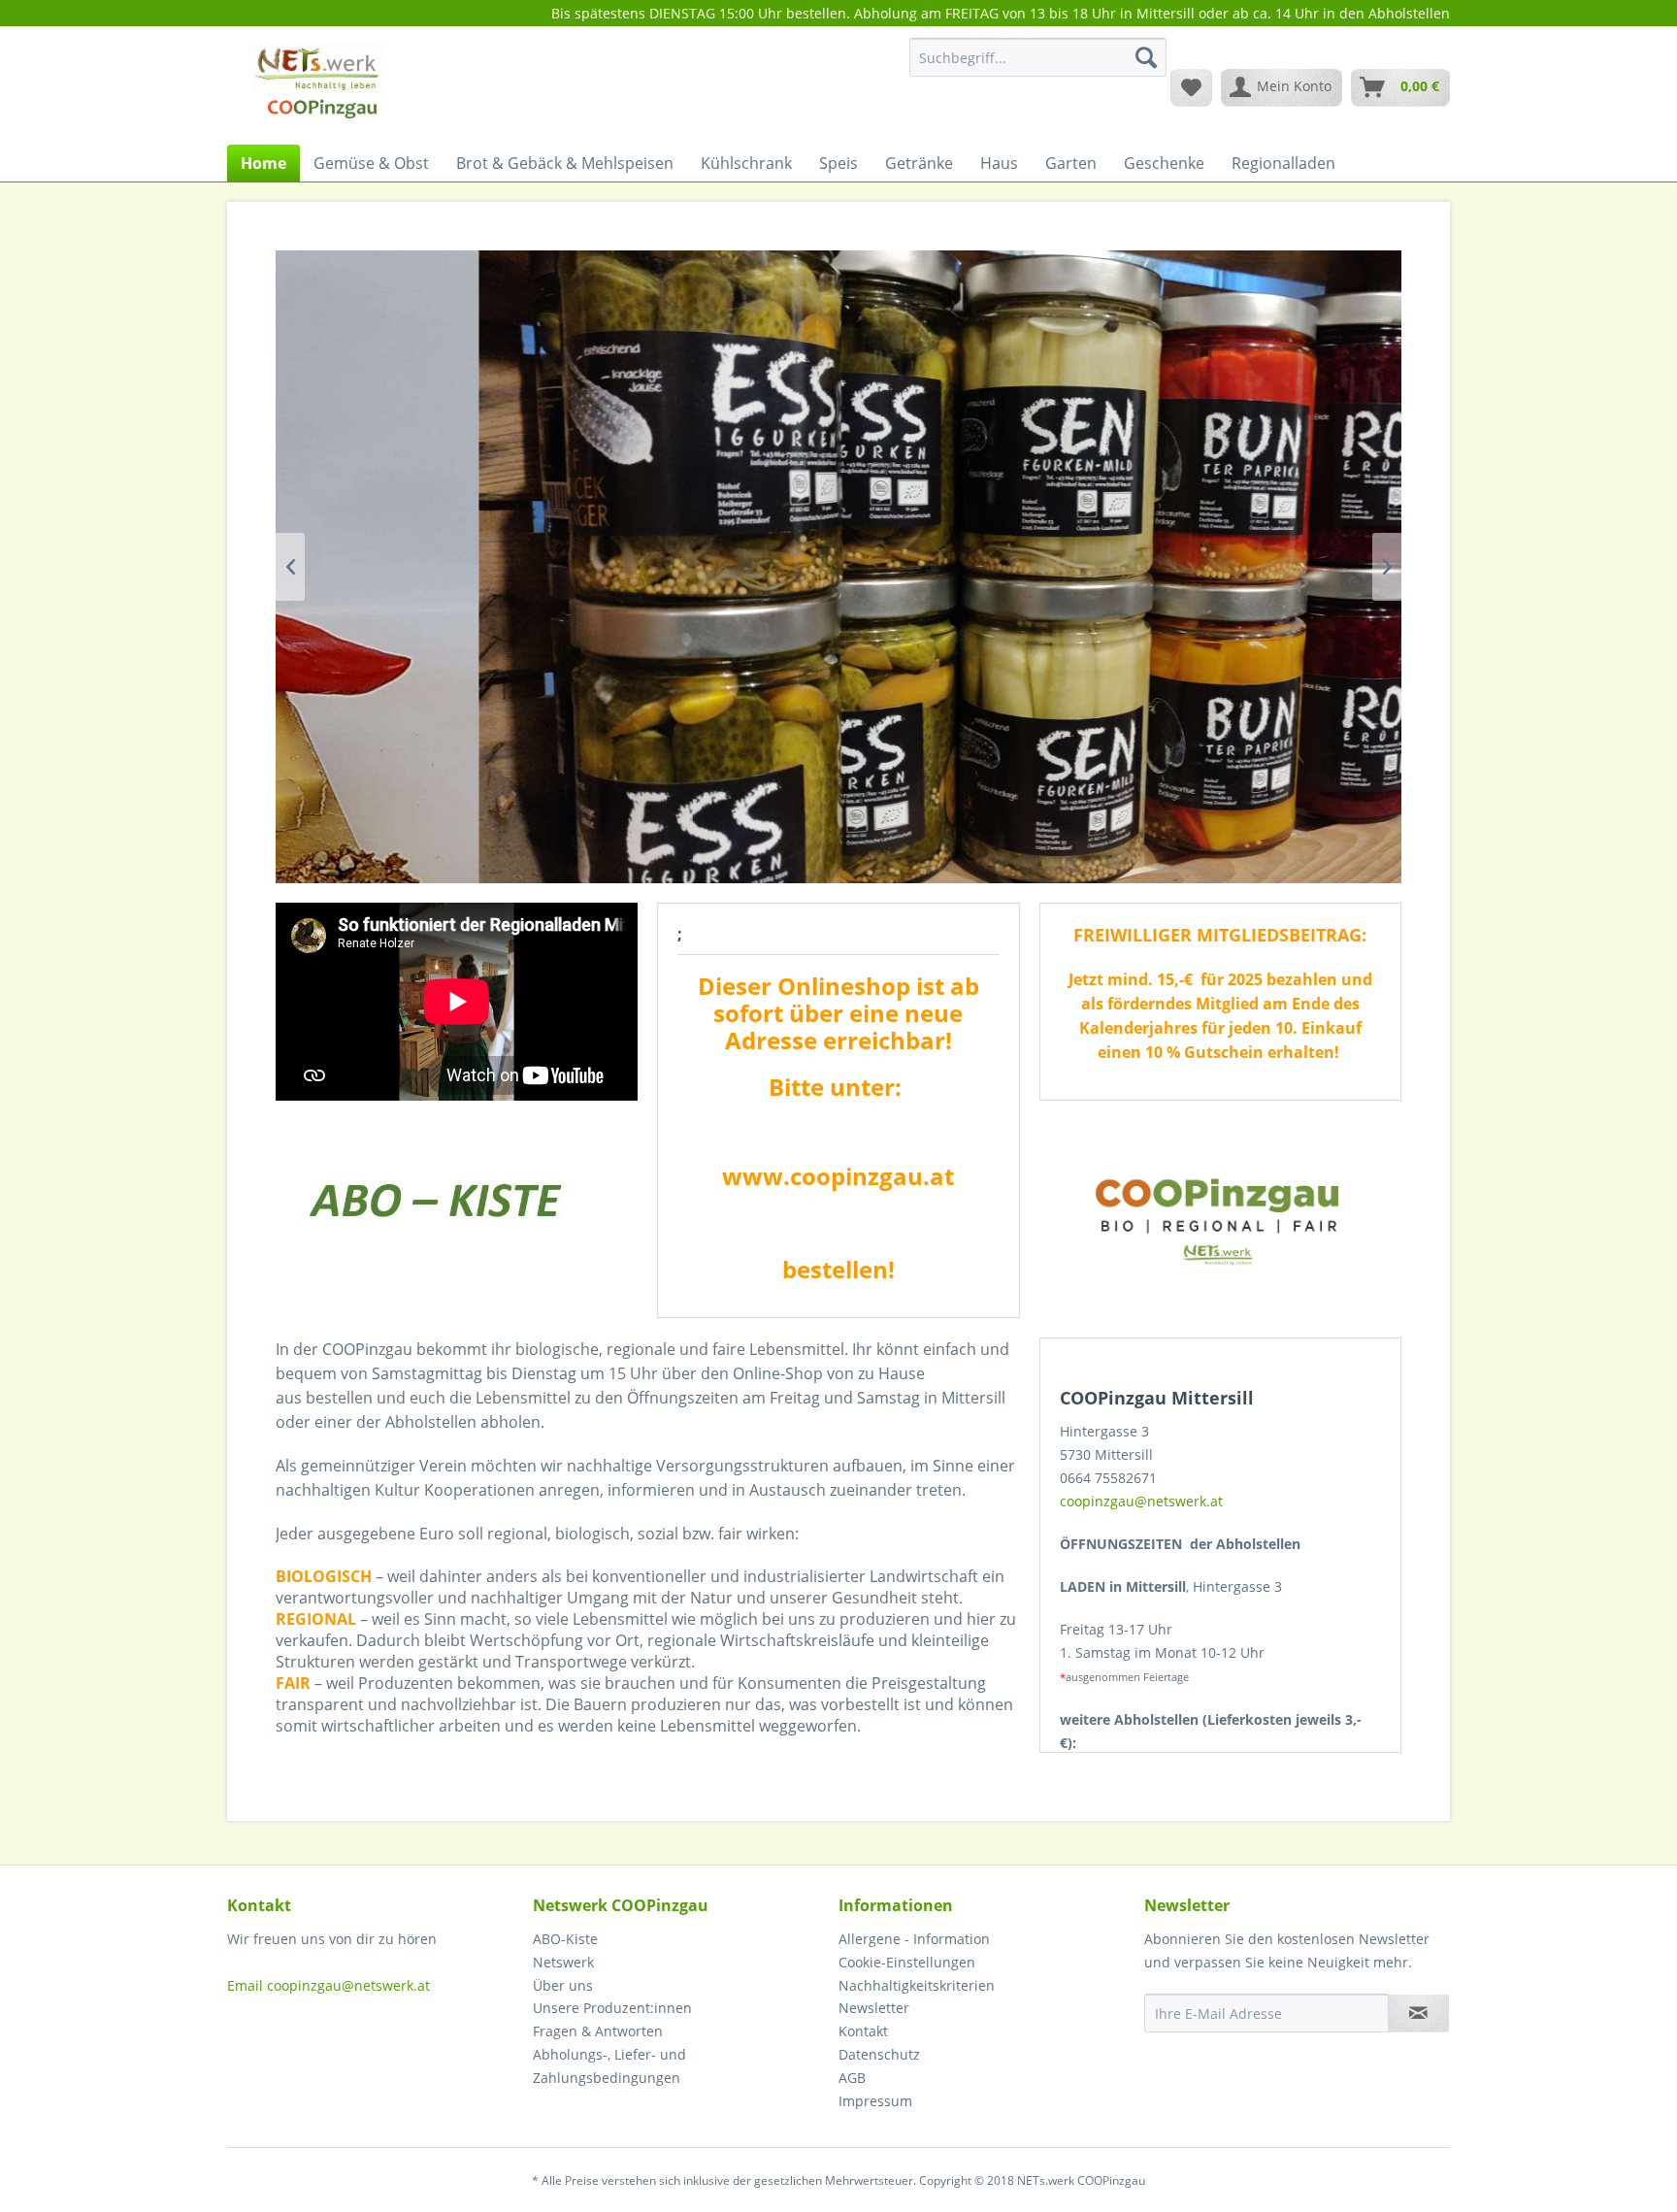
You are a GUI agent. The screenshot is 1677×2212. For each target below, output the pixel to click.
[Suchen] (1146, 57)
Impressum (875, 2101)
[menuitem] (1038, 66)
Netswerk (563, 1962)
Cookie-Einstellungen (907, 1962)
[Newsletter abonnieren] (1418, 2013)
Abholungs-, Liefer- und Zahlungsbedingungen (609, 2066)
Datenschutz (879, 2054)
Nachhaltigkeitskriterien (917, 1985)
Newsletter (874, 2008)
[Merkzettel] (1191, 87)
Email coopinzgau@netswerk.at (329, 1985)
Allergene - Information (914, 1939)
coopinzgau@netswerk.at (1141, 1501)
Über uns (563, 1985)
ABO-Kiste (565, 1939)
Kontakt (863, 2031)
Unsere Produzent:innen (612, 2008)
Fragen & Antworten (598, 2031)
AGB (852, 2078)
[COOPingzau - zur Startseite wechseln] (318, 86)
